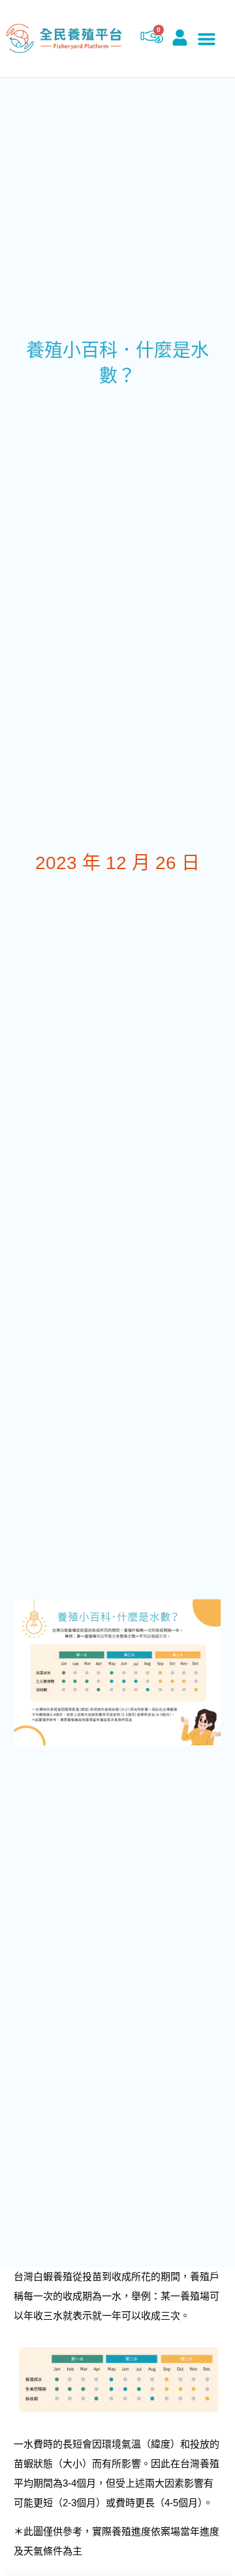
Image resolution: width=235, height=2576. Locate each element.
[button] (207, 38)
